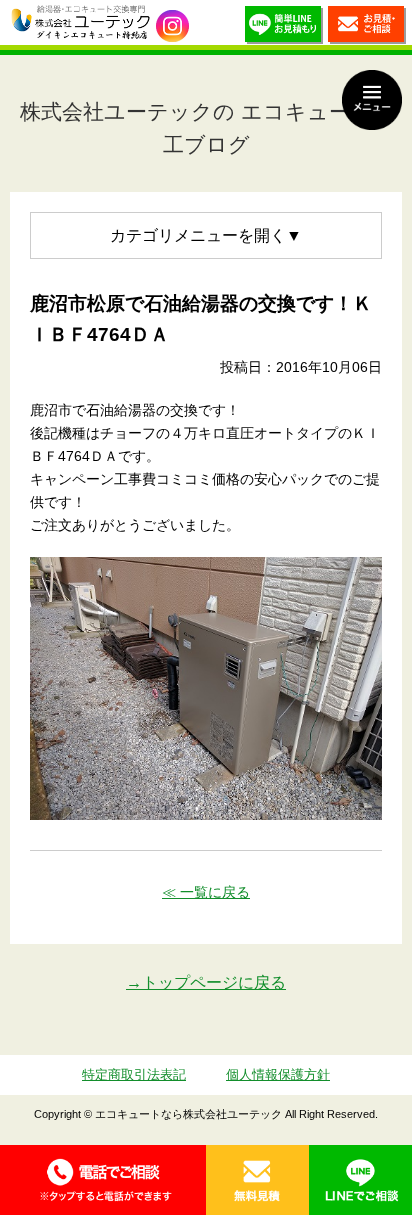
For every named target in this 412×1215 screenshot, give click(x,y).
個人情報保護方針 (278, 1074)
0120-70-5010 (103, 1180)
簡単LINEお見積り (284, 27)
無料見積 (257, 1180)
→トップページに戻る (206, 982)
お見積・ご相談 (367, 27)
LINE (360, 1180)
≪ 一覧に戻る (206, 892)
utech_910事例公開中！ (172, 26)
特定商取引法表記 (134, 1074)
